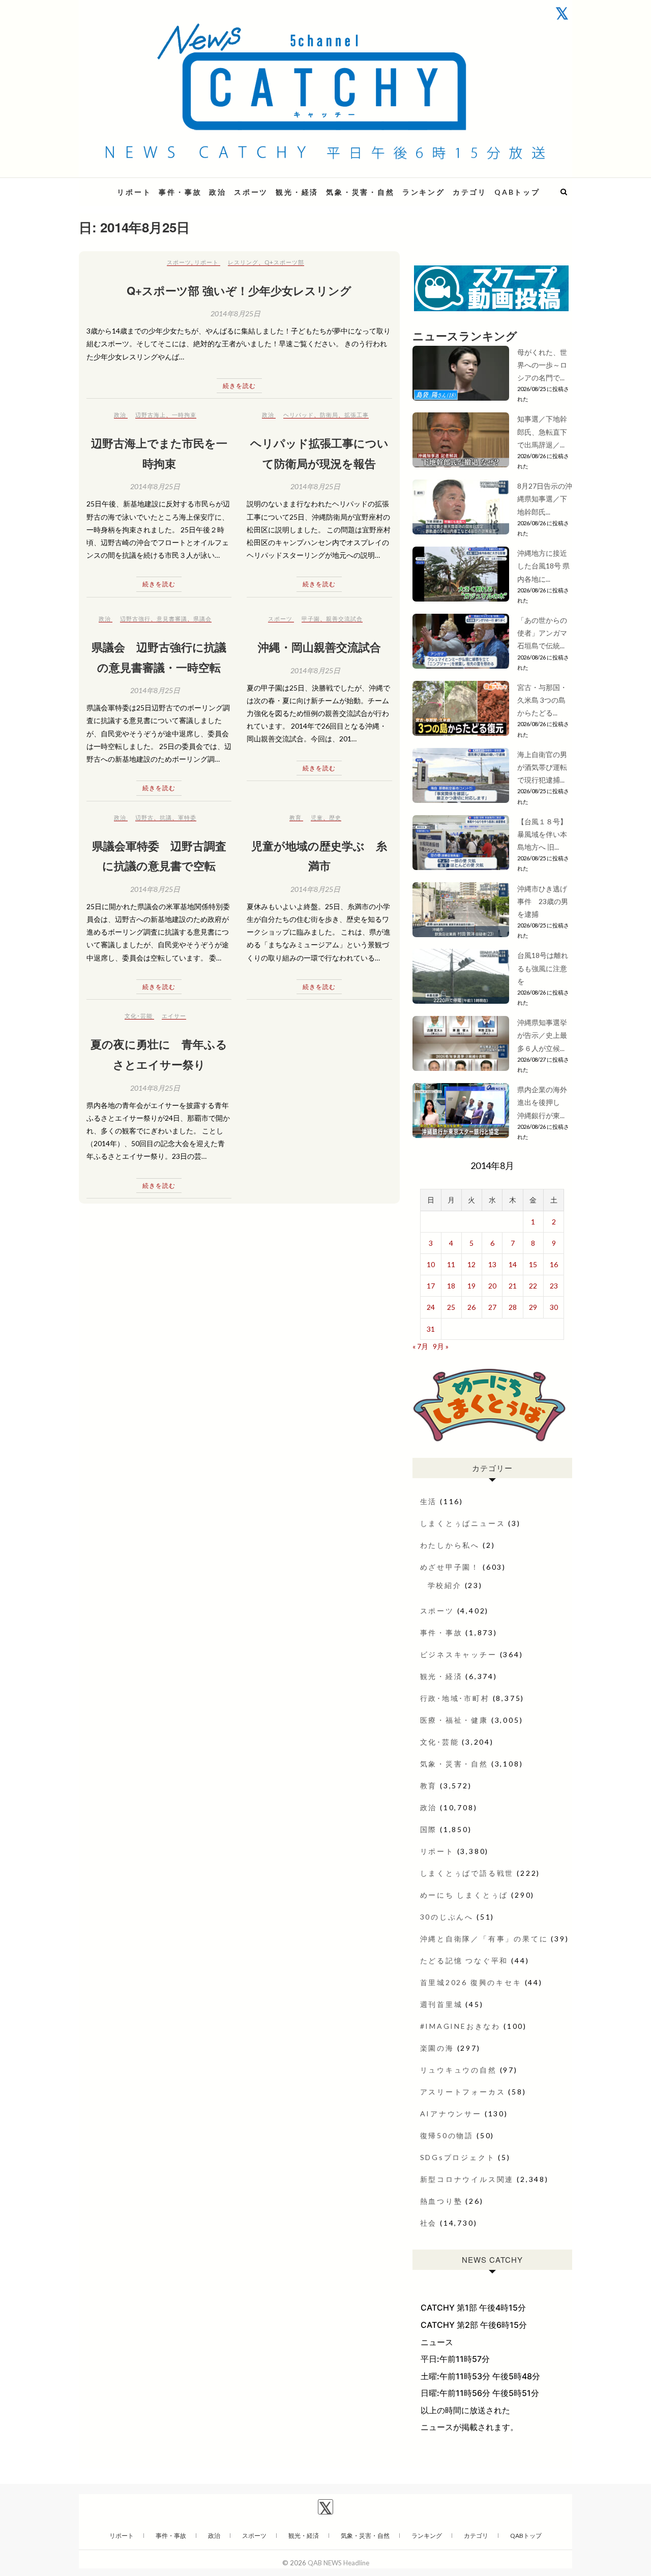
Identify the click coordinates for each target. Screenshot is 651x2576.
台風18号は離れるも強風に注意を (543, 968)
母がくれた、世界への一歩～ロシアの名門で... (542, 365)
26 (471, 1307)
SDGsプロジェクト (458, 2157)
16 (554, 1264)
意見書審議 (172, 619)
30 (554, 1307)
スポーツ (251, 192)
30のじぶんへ (447, 1917)
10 (431, 1264)
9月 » (441, 1346)
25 (451, 1307)
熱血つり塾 (441, 2201)
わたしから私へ (450, 1545)
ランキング (424, 192)
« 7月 (420, 1346)
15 (533, 1264)
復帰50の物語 (447, 2135)
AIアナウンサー (451, 2114)
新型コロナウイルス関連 (467, 2179)
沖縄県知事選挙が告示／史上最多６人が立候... (542, 1035)
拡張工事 (357, 415)
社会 (429, 2223)
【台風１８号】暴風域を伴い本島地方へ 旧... (542, 834)
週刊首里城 (441, 2004)
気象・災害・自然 (360, 192)
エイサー (174, 1016)
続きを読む (239, 386)
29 (533, 1307)
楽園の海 (437, 2048)
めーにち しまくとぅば (464, 1895)
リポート (134, 192)
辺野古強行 (135, 619)
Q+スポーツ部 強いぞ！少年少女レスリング (239, 290)
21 (513, 1286)
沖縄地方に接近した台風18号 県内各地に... (543, 566)
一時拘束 (184, 415)
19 (471, 1286)
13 (492, 1264)
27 (492, 1307)
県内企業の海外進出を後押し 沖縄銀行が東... (542, 1102)
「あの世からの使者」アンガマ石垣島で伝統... (542, 633)
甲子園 (311, 619)
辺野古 (144, 817)
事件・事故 (180, 192)
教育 (295, 817)
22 (533, 1286)
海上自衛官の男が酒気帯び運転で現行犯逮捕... (542, 767)
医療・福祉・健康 (454, 1720)
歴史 (335, 817)
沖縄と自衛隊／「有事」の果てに (484, 1939)
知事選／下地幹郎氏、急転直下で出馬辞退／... (542, 431)
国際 (429, 1829)
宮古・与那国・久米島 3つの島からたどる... (542, 700)
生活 (429, 1501)
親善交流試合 (344, 619)
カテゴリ (470, 192)
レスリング (243, 262)
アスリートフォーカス (463, 2092)
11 (451, 1264)
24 (431, 1307)
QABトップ (517, 192)
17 (431, 1286)
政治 (218, 192)
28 (513, 1307)
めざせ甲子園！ (450, 1567)
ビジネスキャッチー (458, 1654)
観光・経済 (297, 192)
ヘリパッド (299, 415)
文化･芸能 (139, 1016)
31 (431, 1329)
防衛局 (329, 415)
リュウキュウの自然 (458, 2070)
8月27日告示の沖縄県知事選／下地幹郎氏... (545, 499)
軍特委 (187, 817)
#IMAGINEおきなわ (461, 2026)
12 (471, 1264)
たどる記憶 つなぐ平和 (464, 1960)
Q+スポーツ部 (284, 262)
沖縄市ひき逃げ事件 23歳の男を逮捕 (543, 901)
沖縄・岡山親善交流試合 (319, 647)
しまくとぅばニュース (463, 1523)
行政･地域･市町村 (455, 1698)
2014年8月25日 (235, 313)
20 (492, 1286)
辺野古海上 (151, 415)
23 (554, 1286)
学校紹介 (445, 1585)
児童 (317, 817)
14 (513, 1264)
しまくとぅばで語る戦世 (467, 1873)
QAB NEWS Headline (338, 2563)
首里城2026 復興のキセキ (471, 1982)
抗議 (166, 817)
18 (451, 1286)
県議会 (202, 619)
